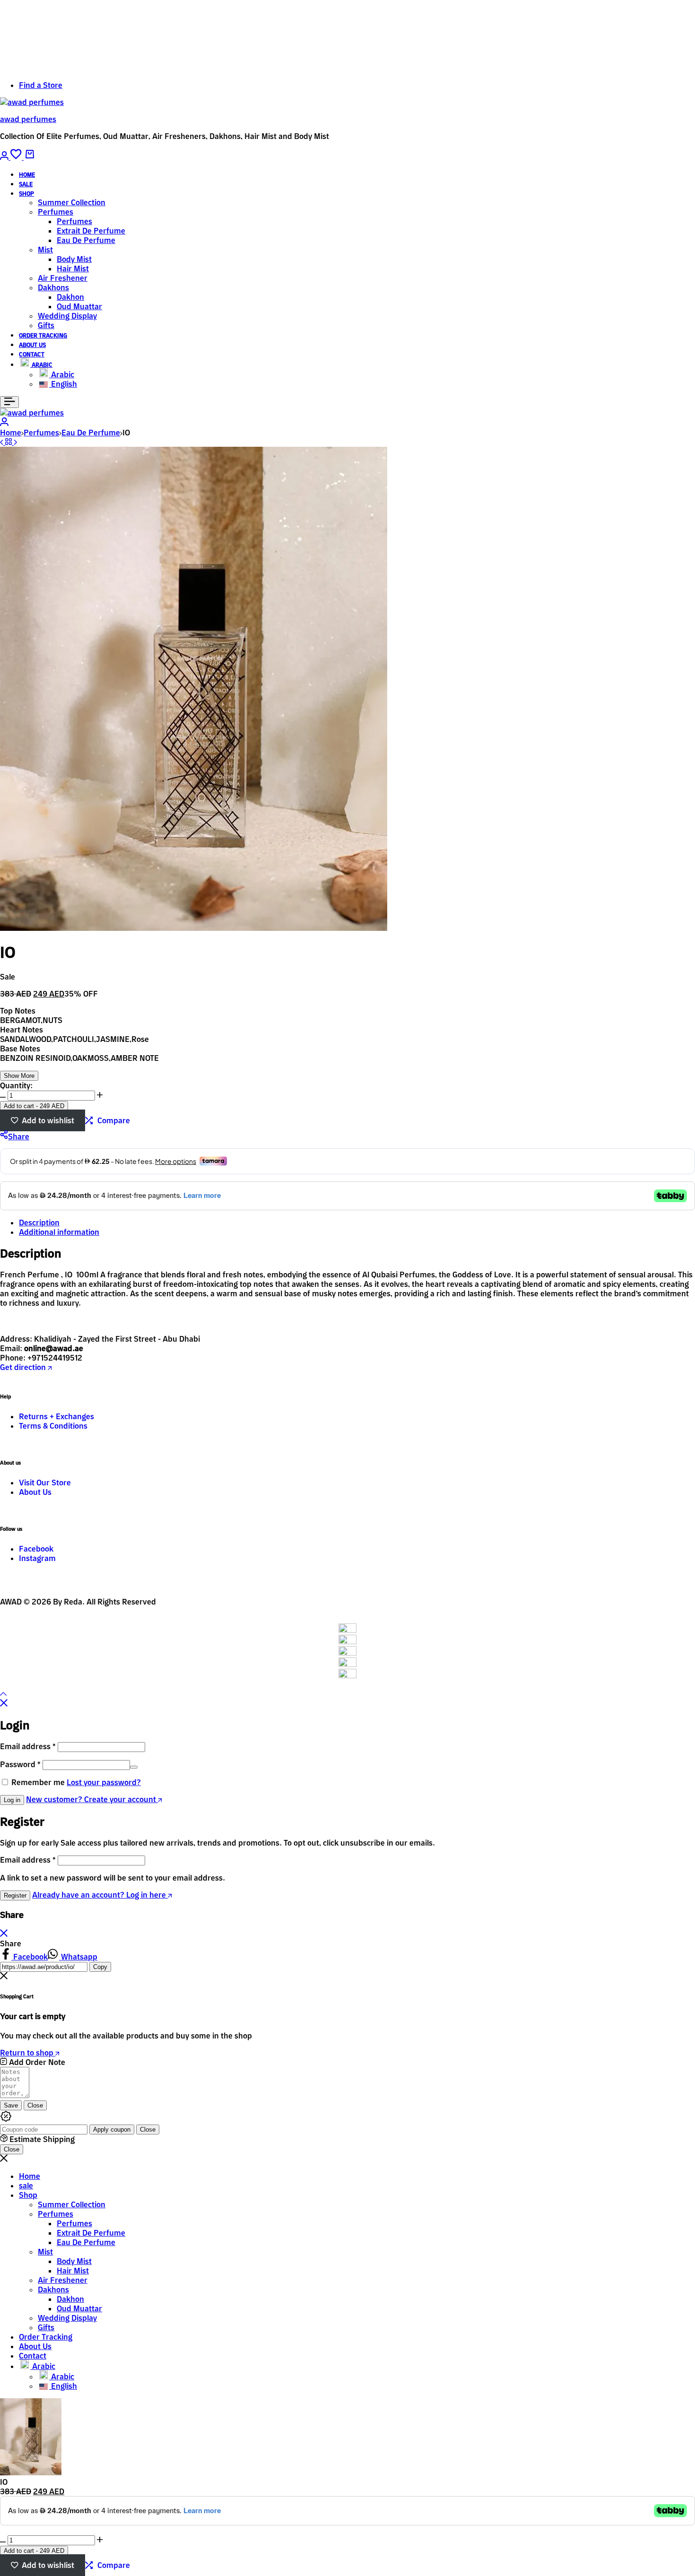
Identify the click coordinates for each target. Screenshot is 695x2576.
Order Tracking (43, 335)
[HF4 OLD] (3, 442)
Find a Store (41, 85)
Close (35, 2105)
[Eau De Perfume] (9, 442)
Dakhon (70, 297)
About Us (32, 345)
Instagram (37, 1558)
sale (26, 184)
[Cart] (29, 157)
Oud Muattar (79, 306)
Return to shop (28, 2053)
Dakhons (53, 287)
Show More (19, 1076)
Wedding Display (67, 316)
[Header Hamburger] (9, 402)
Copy (100, 1967)
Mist (45, 250)
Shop (26, 194)
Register (15, 1895)
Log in (12, 1800)
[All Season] (15, 442)
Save (11, 2105)
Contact (32, 354)
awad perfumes (28, 119)
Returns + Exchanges (56, 1416)
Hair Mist (73, 269)
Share (19, 1136)
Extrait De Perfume (91, 231)
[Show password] (134, 1767)
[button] (17, 157)
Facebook (36, 1549)
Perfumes (56, 212)
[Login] (5, 157)
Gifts (46, 325)
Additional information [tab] (59, 1232)
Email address (28, 1746)
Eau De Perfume (86, 240)
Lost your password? (104, 1782)
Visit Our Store (45, 1483)
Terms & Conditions (53, 1426)
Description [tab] (39, 1223)
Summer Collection (72, 202)
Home (27, 175)
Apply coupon (112, 2129)
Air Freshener (63, 278)
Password (20, 1764)
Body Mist (74, 259)
